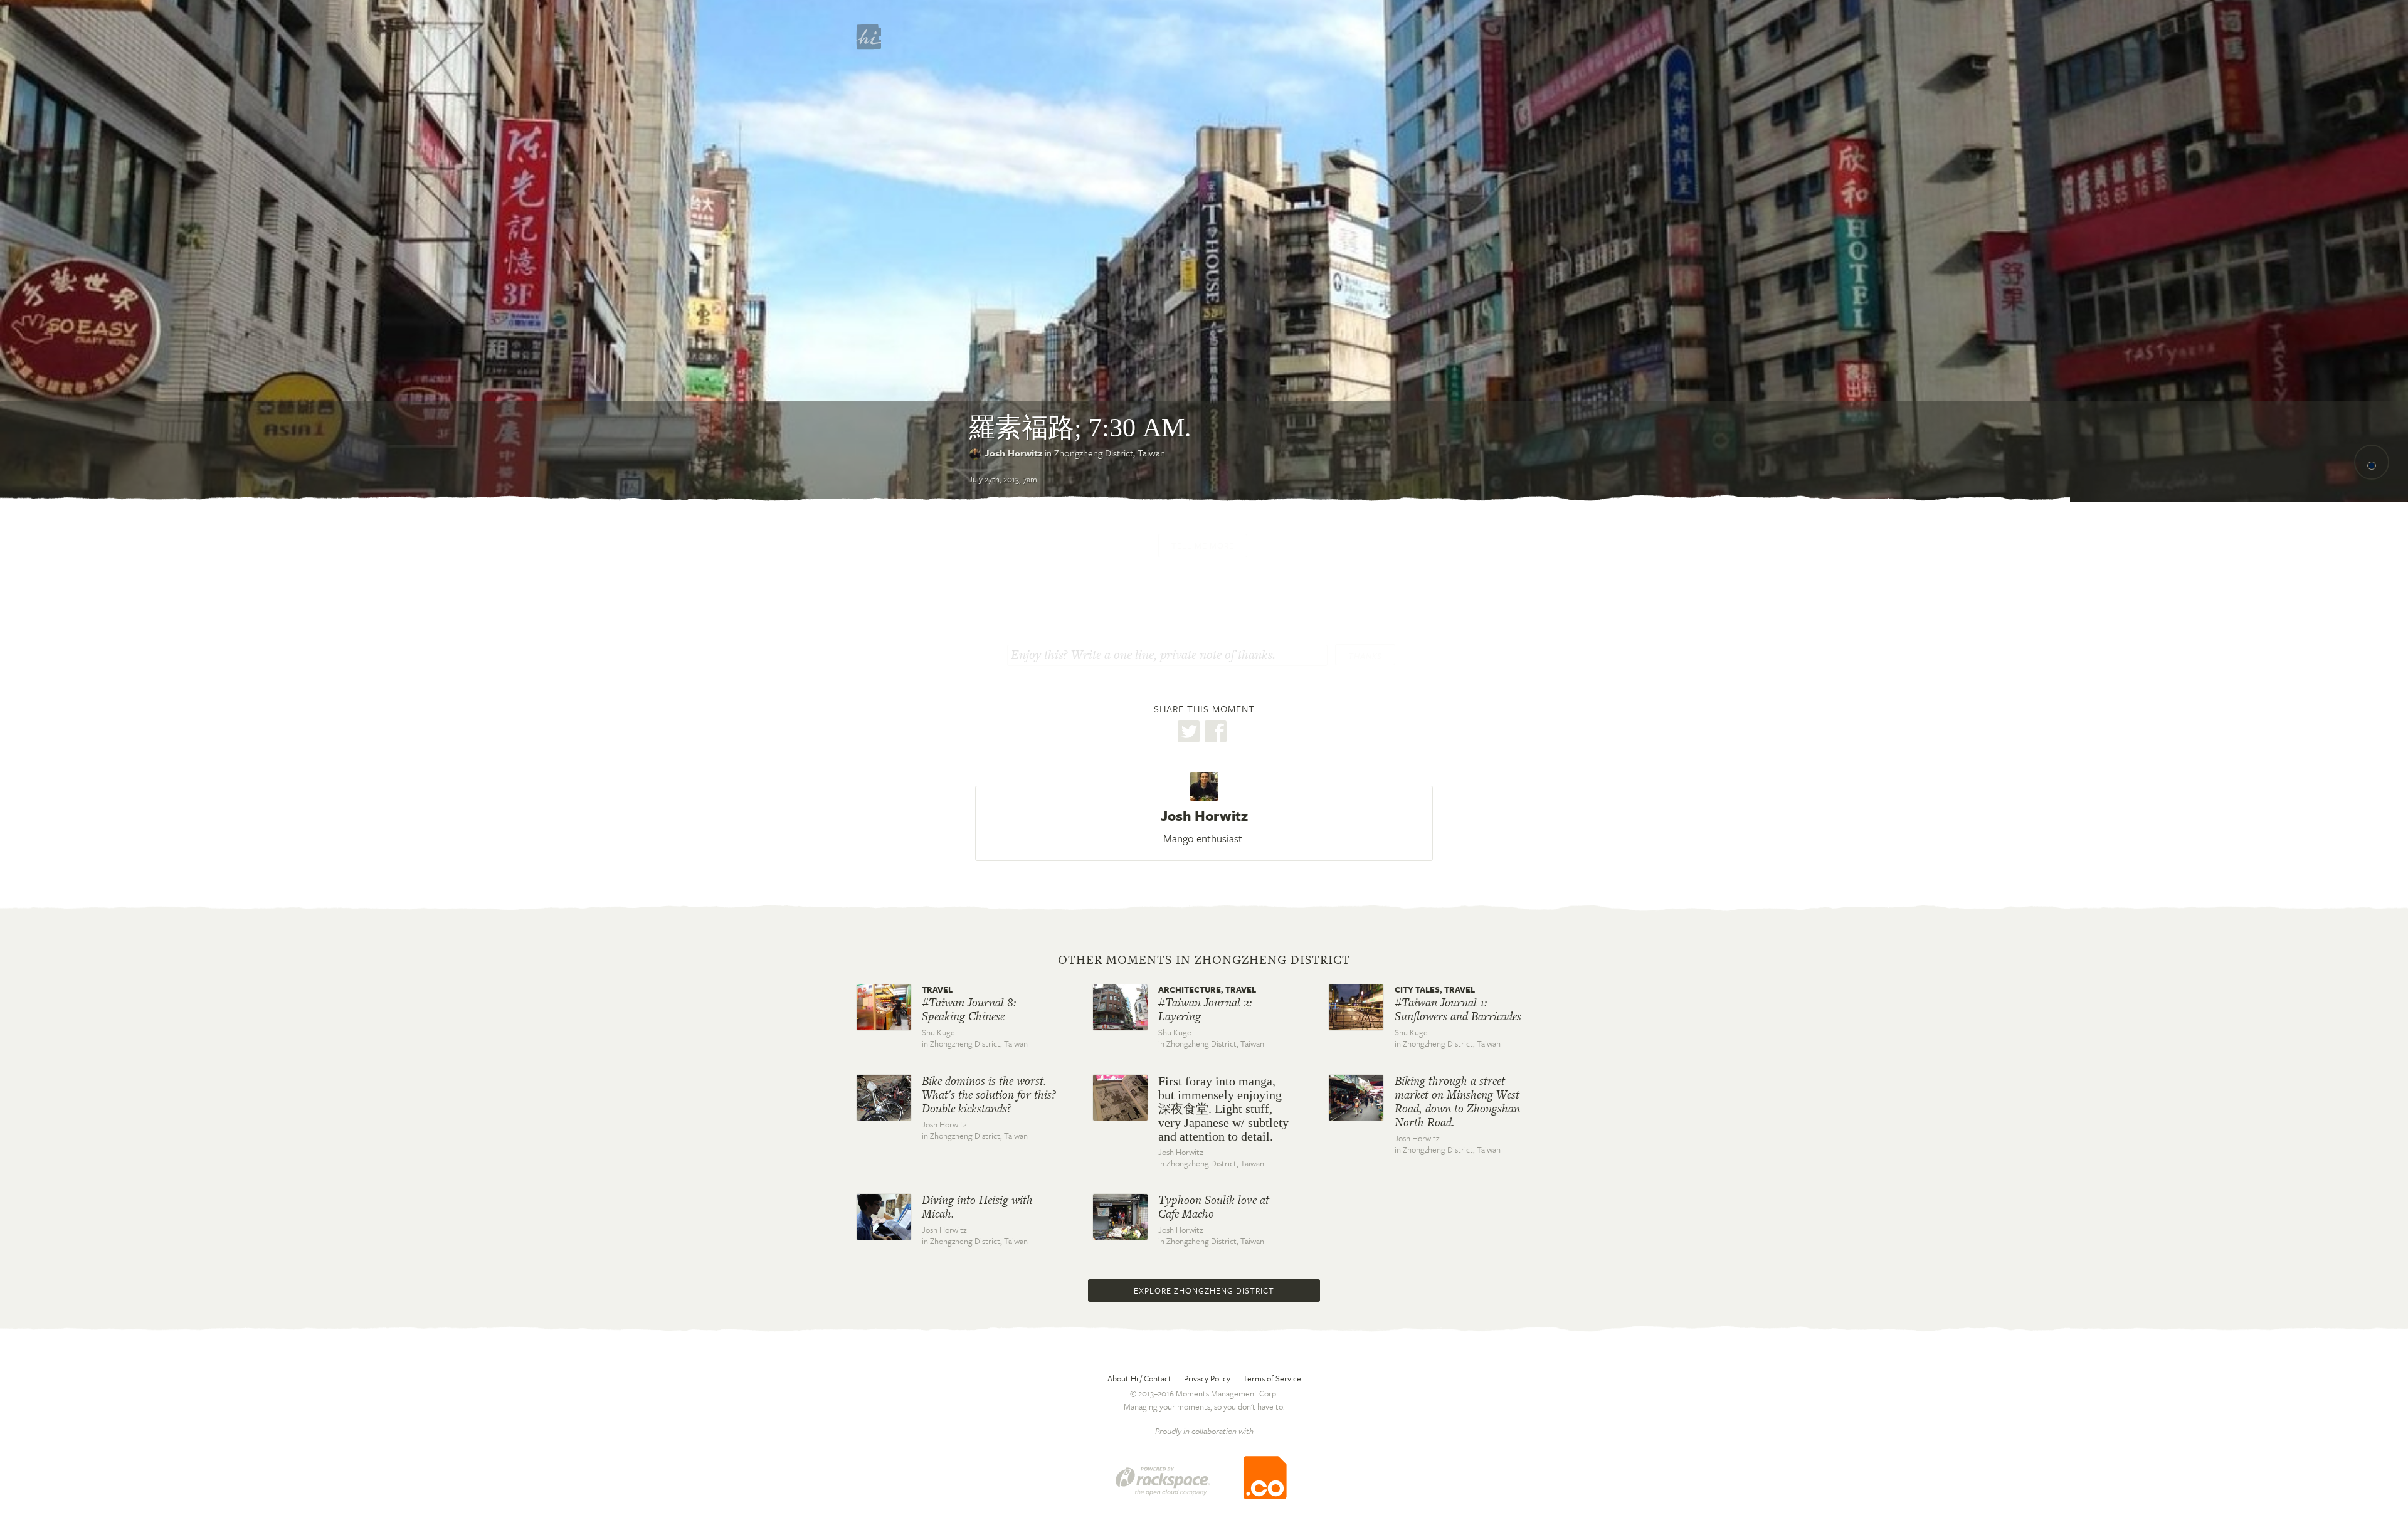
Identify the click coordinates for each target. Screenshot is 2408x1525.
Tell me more (1203, 546)
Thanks (1365, 656)
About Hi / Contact (1139, 1378)
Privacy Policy (1207, 1378)
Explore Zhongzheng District (1204, 1290)
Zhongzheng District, (1110, 453)
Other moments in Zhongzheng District (1204, 960)
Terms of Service (1272, 1378)
